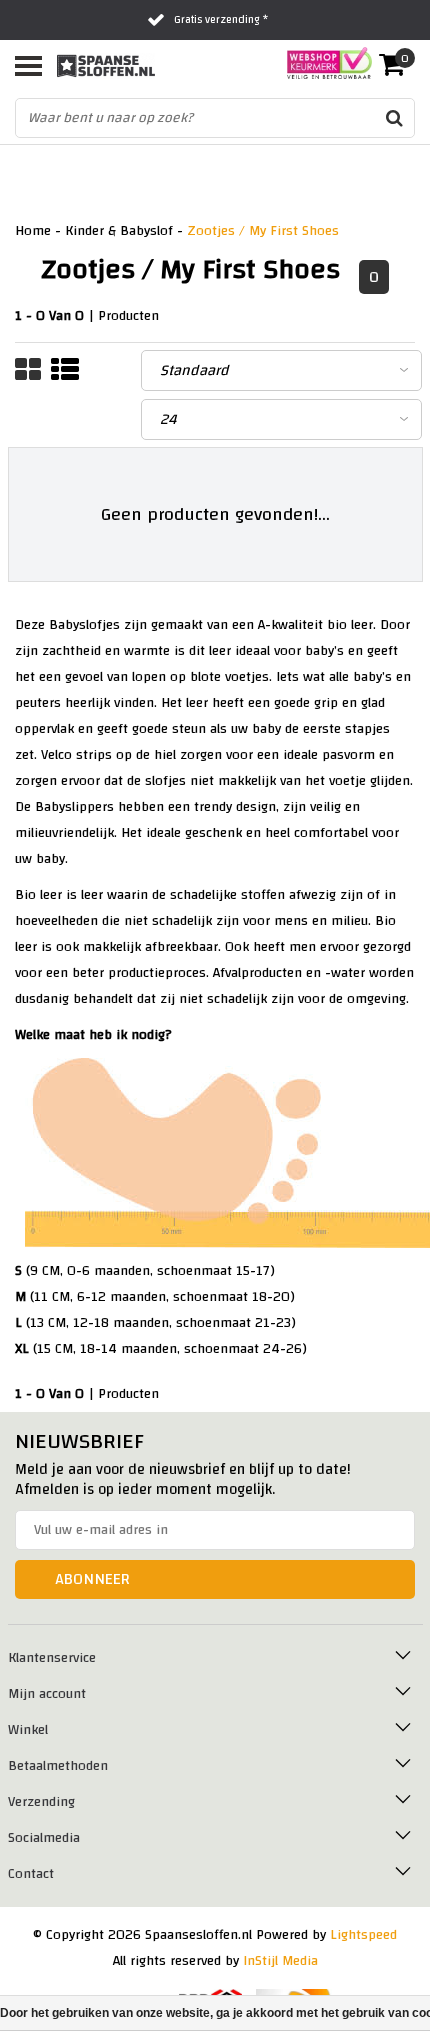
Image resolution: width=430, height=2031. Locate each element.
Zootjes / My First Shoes (263, 231)
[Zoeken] (394, 118)
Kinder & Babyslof (119, 231)
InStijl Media (280, 1961)
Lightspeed (363, 1935)
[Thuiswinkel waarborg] (323, 63)
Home (33, 231)
